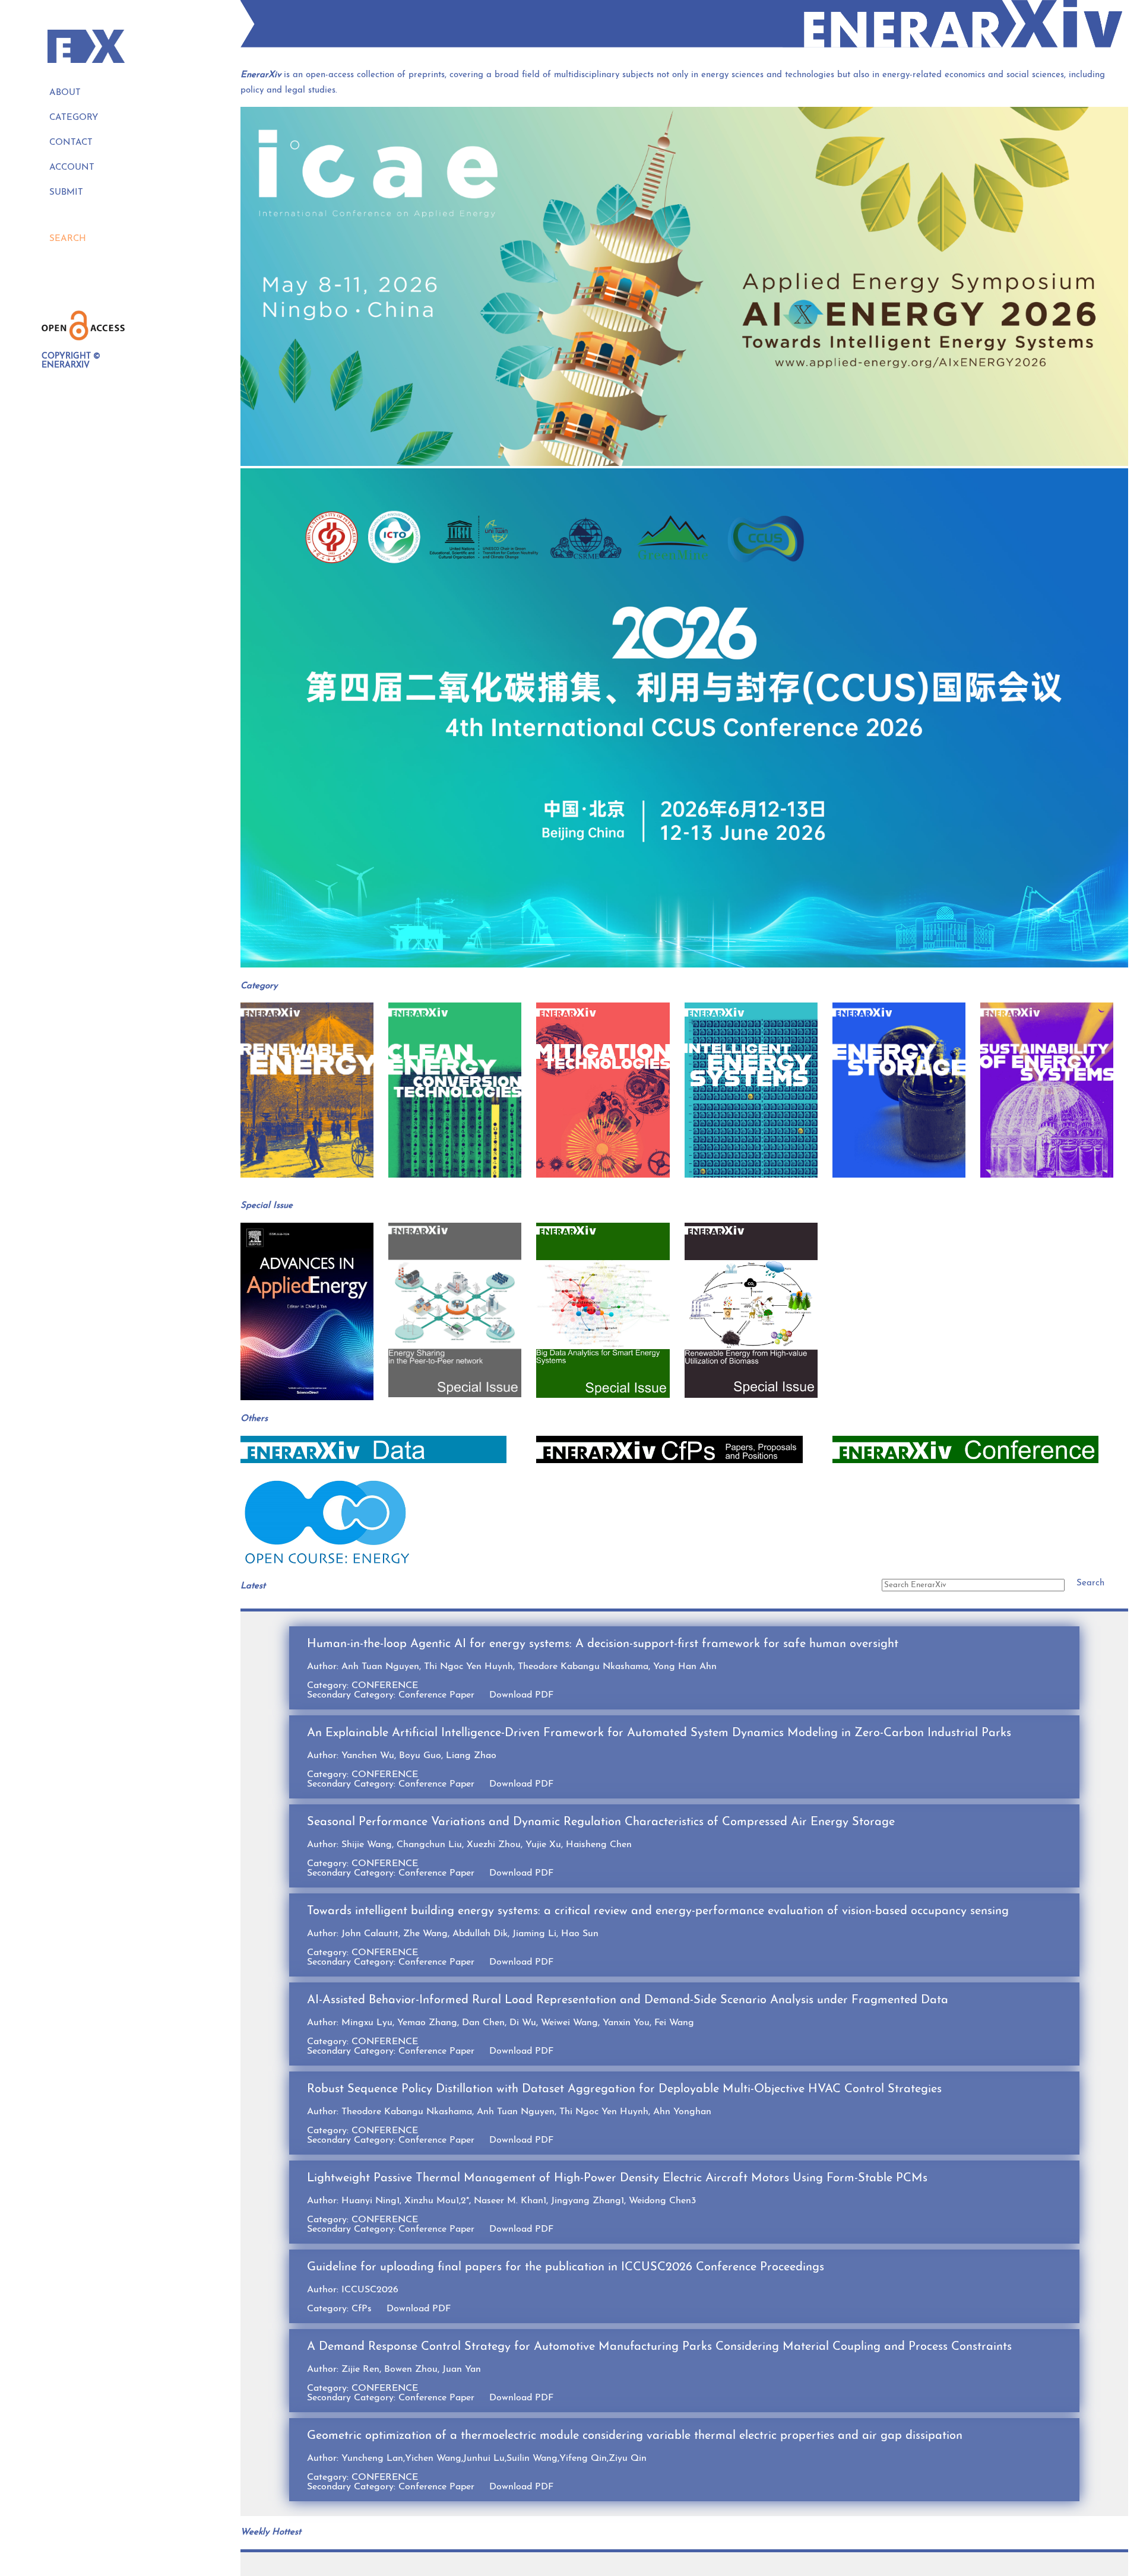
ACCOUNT (72, 168)
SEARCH (68, 239)
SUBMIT (66, 193)
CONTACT (71, 143)
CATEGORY (74, 118)
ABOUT (65, 93)
